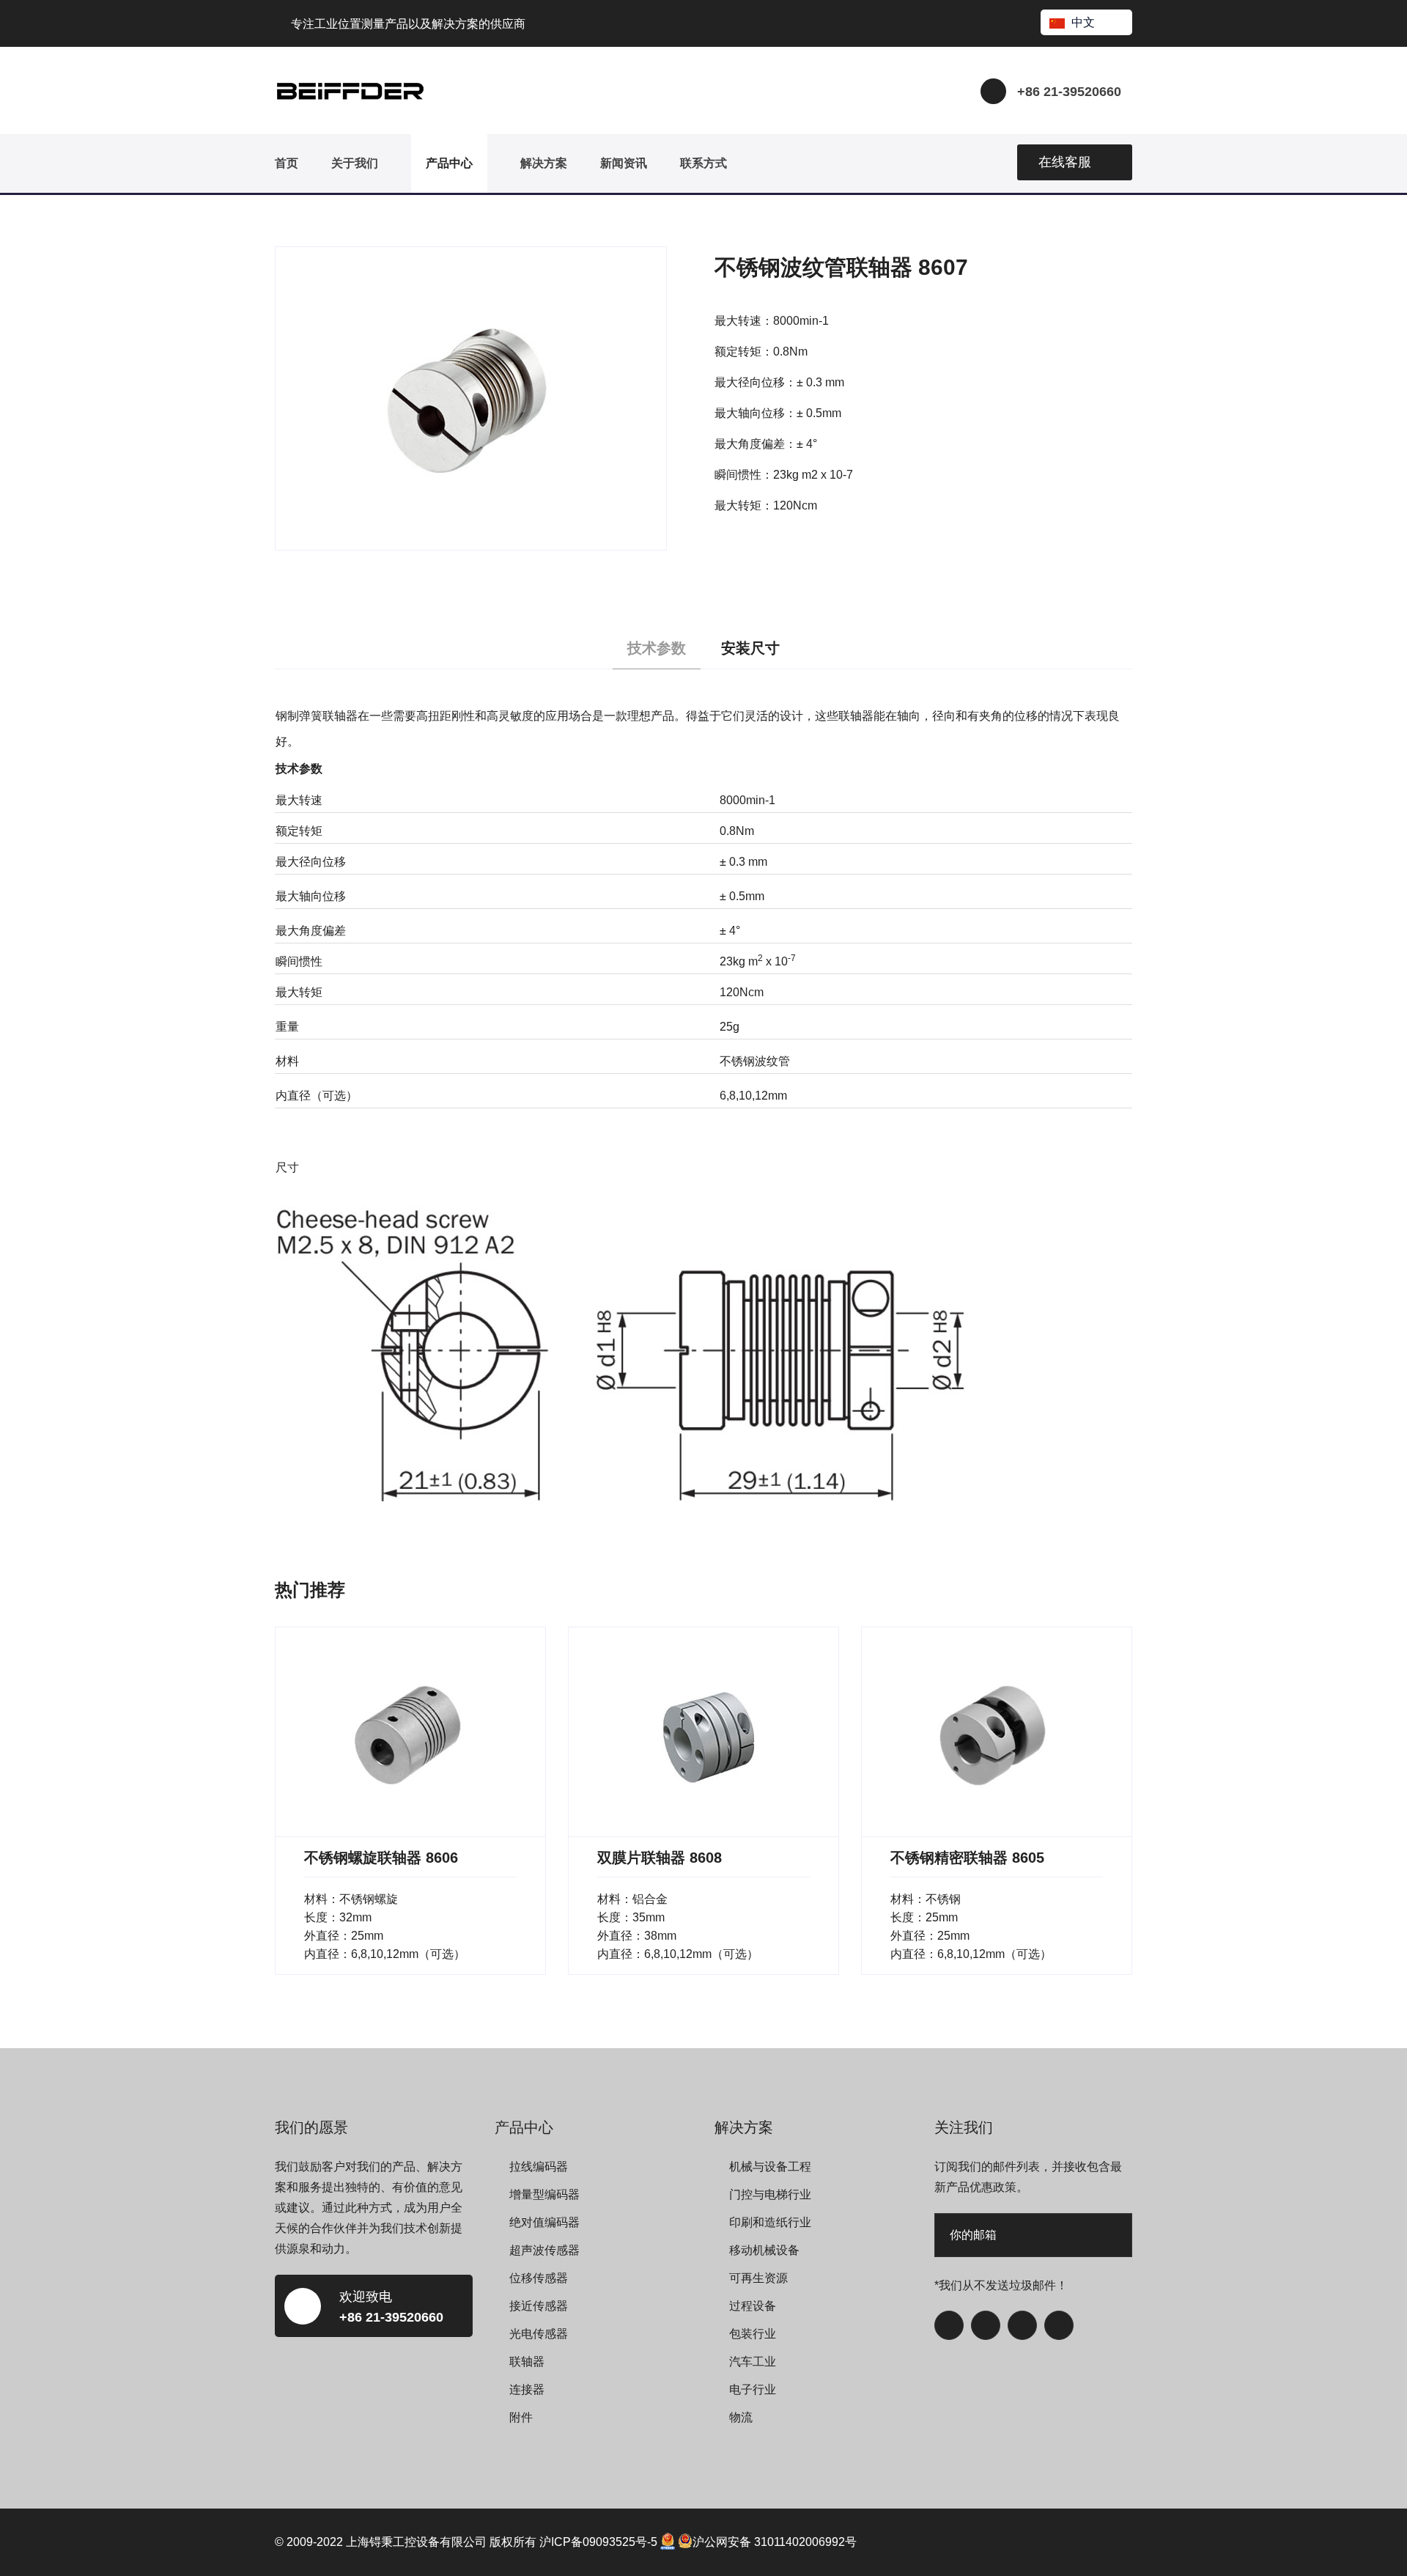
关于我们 (355, 163)
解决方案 (544, 163)
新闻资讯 (624, 163)
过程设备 (753, 2306)
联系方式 (703, 163)
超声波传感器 (544, 2250)
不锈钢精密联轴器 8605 (967, 1858)
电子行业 (753, 2389)
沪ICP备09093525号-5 (598, 2542)
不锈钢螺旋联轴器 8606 (381, 1858)
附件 (521, 2417)
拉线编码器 (539, 2167)
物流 (741, 2417)
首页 (287, 163)
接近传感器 (539, 2306)
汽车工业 (753, 2362)
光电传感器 (539, 2334)
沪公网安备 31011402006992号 (775, 2542)
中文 (1083, 22)
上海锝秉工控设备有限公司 (416, 2542)
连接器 (527, 2389)
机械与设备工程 (770, 2167)
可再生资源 (758, 2278)
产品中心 (449, 163)
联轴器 (527, 2362)
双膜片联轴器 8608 (660, 1858)
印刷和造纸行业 (770, 2222)
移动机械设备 (764, 2250)
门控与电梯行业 (770, 2194)
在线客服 (1065, 162)
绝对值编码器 (544, 2222)
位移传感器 (539, 2278)
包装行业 (753, 2334)
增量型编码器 (544, 2194)
